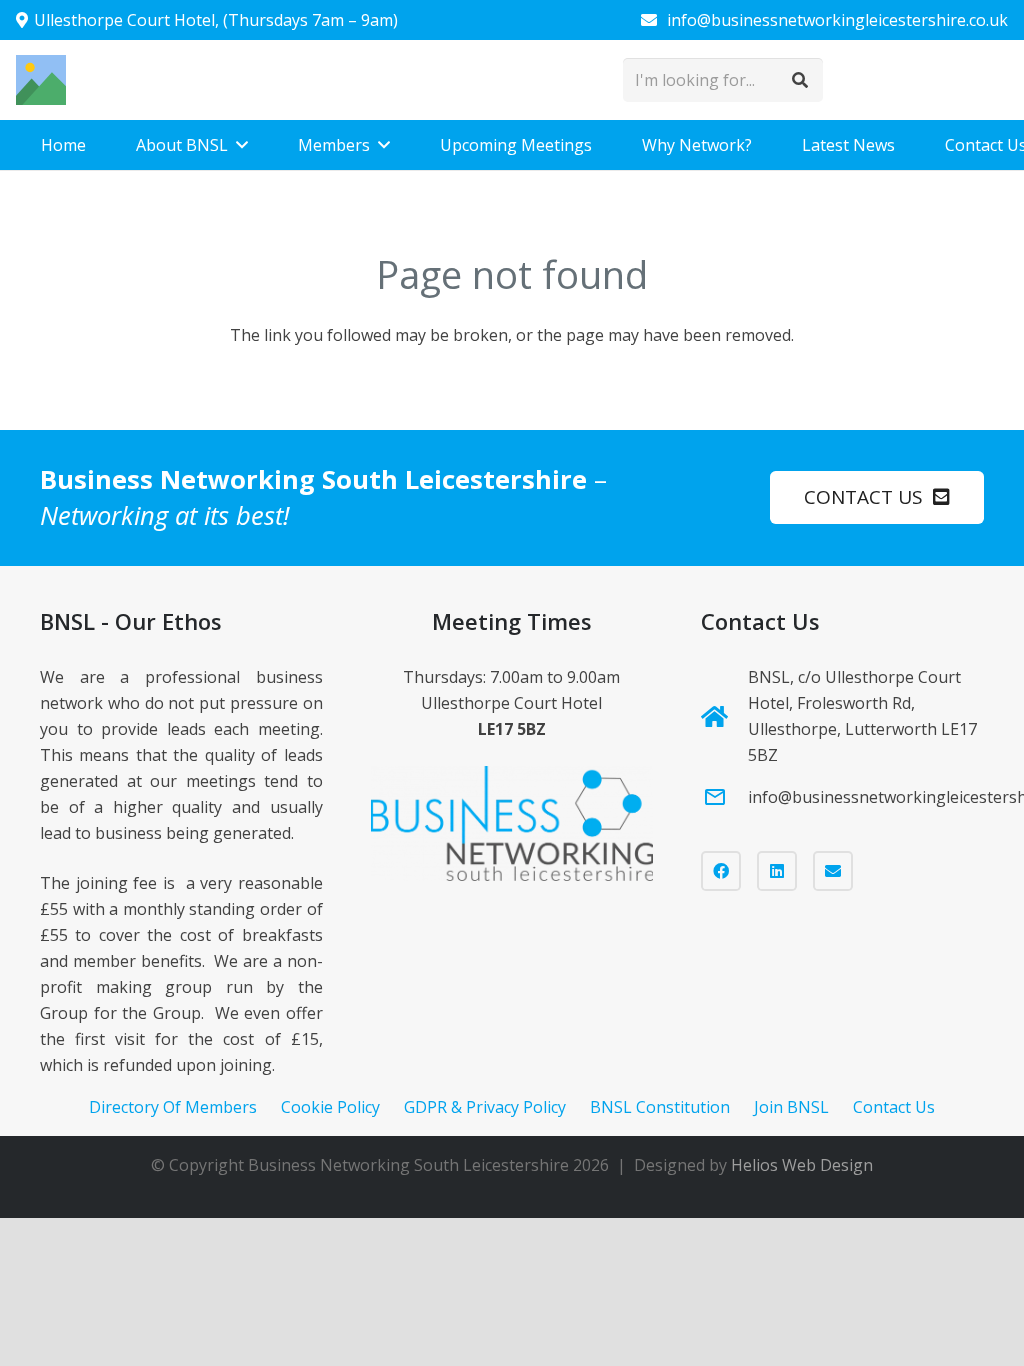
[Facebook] (721, 871)
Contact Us (894, 1107)
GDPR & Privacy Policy (485, 1107)
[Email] (833, 871)
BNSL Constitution (660, 1107)
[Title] (41, 80)
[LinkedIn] (777, 871)
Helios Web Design (802, 1165)
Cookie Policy (330, 1107)
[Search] (800, 80)
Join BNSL (791, 1107)
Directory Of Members (173, 1107)
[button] (242, 144)
